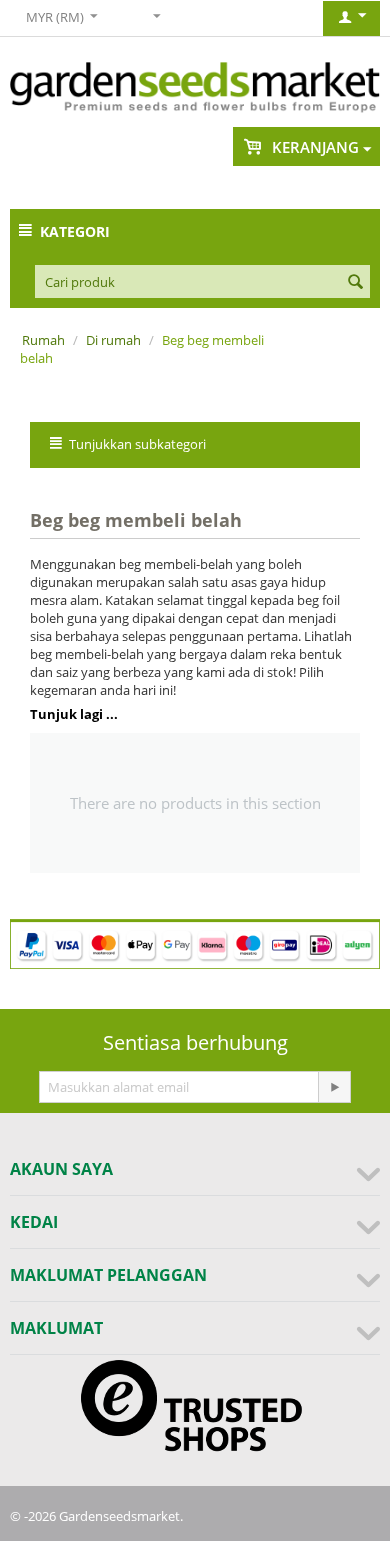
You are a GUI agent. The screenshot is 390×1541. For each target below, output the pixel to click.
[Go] (334, 1087)
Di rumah (113, 340)
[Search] (355, 283)
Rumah (43, 340)
